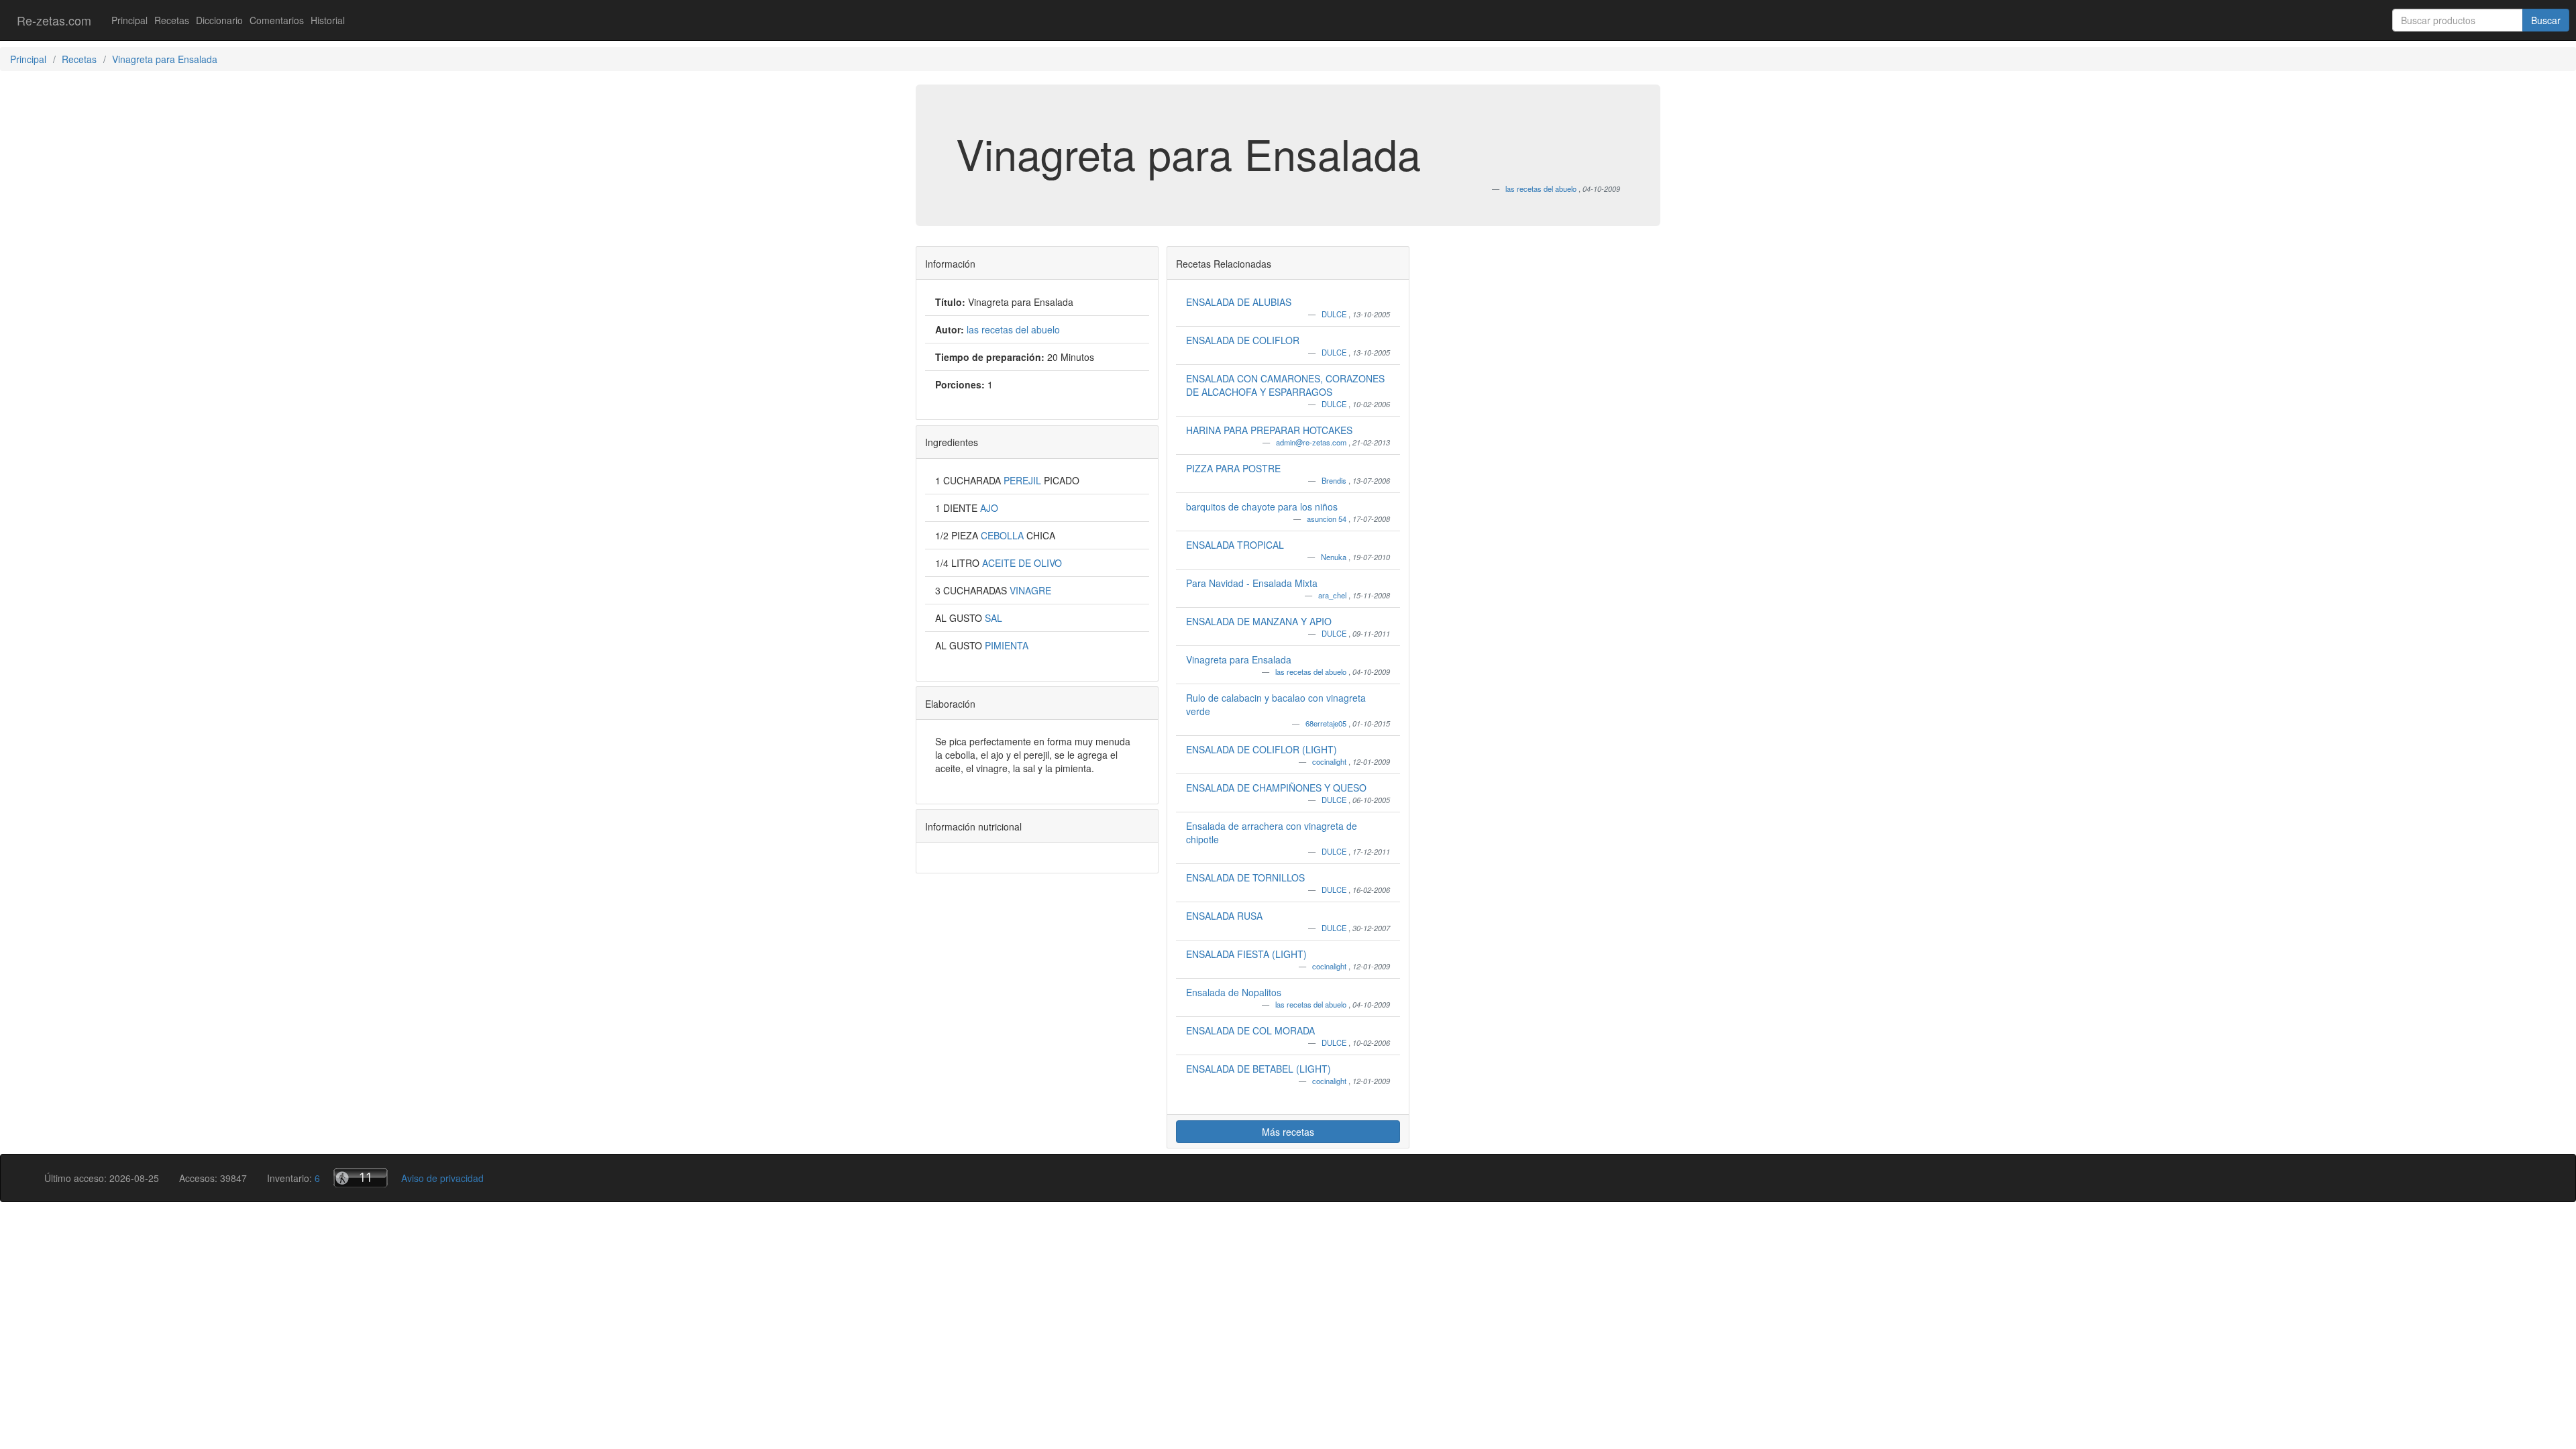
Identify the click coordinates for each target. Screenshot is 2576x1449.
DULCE (1335, 314)
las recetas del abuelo (1312, 672)
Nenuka (1335, 557)
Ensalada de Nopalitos (1234, 992)
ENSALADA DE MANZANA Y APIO (1259, 621)
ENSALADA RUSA (1224, 916)
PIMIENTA (1007, 645)
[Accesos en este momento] (361, 1178)
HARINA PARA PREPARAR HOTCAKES (1269, 430)
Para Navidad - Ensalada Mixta (1252, 583)
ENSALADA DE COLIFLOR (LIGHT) (1262, 749)
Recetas (172, 20)
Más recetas (1288, 1132)
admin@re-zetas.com (1312, 442)
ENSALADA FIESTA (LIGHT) (1246, 954)
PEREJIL (1024, 480)
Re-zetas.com (54, 20)
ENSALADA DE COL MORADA (1250, 1030)
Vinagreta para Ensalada (1239, 659)
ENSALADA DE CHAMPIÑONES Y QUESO (1276, 788)
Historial (328, 20)
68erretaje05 (1327, 723)
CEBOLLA (1004, 535)
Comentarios (277, 20)
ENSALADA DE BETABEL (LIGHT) (1258, 1069)
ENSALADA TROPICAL (1235, 545)
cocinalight (1330, 761)
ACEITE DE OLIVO (1022, 563)
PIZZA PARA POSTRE (1233, 468)
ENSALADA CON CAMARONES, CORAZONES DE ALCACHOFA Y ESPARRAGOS (1285, 385)
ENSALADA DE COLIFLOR (1243, 340)
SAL (994, 618)
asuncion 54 (1328, 519)
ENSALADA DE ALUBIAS (1239, 302)
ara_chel (1333, 595)
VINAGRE (1030, 590)
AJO (989, 508)
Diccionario (219, 20)
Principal (129, 20)
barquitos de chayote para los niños (1262, 506)
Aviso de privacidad (442, 1178)
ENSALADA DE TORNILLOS (1245, 877)
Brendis (1335, 480)
